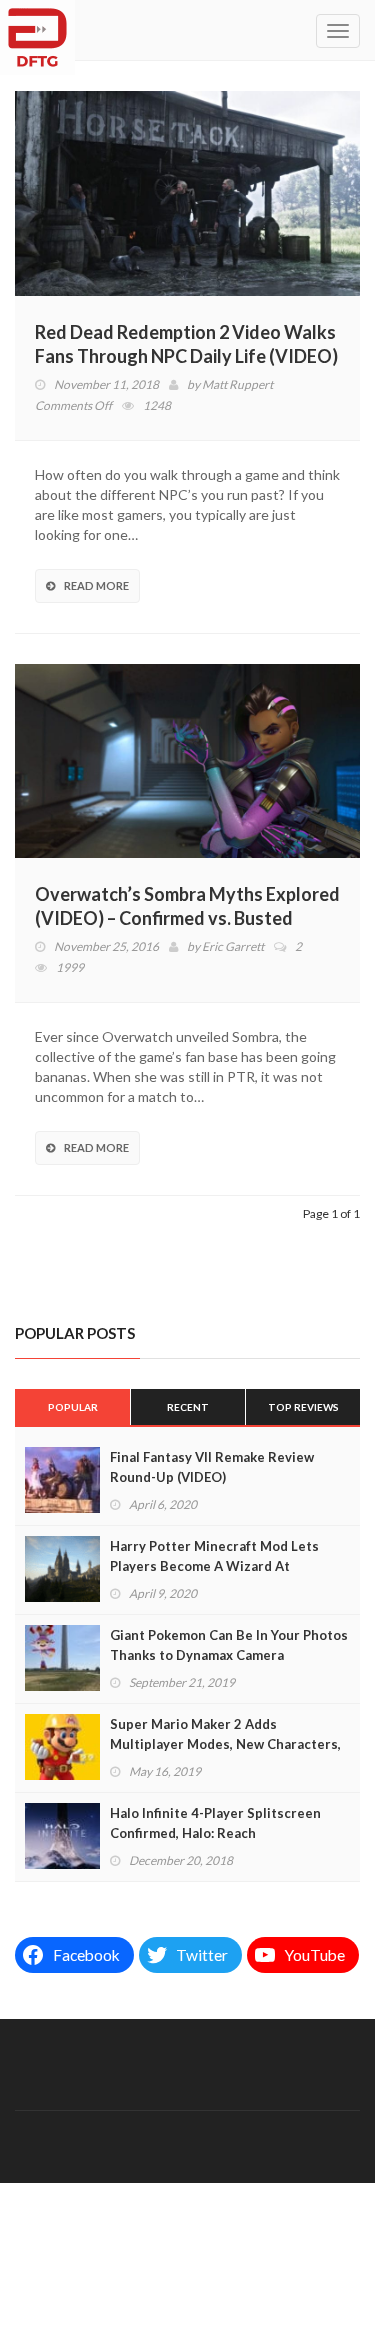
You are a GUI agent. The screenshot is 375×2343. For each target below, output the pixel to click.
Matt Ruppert (237, 384)
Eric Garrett (233, 946)
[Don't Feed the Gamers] (37, 30)
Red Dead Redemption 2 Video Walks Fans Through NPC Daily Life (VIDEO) (186, 344)
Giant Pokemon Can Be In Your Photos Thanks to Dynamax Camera (229, 1645)
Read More (96, 585)
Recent (188, 1407)
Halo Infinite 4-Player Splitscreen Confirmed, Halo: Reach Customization (215, 1833)
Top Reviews (303, 1407)
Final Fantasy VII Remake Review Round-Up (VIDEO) (212, 1467)
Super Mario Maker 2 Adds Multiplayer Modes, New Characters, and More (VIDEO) (225, 1744)
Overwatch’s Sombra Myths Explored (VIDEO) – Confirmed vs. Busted (187, 906)
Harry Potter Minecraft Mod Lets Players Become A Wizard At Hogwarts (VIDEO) (214, 1566)
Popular (73, 1407)
